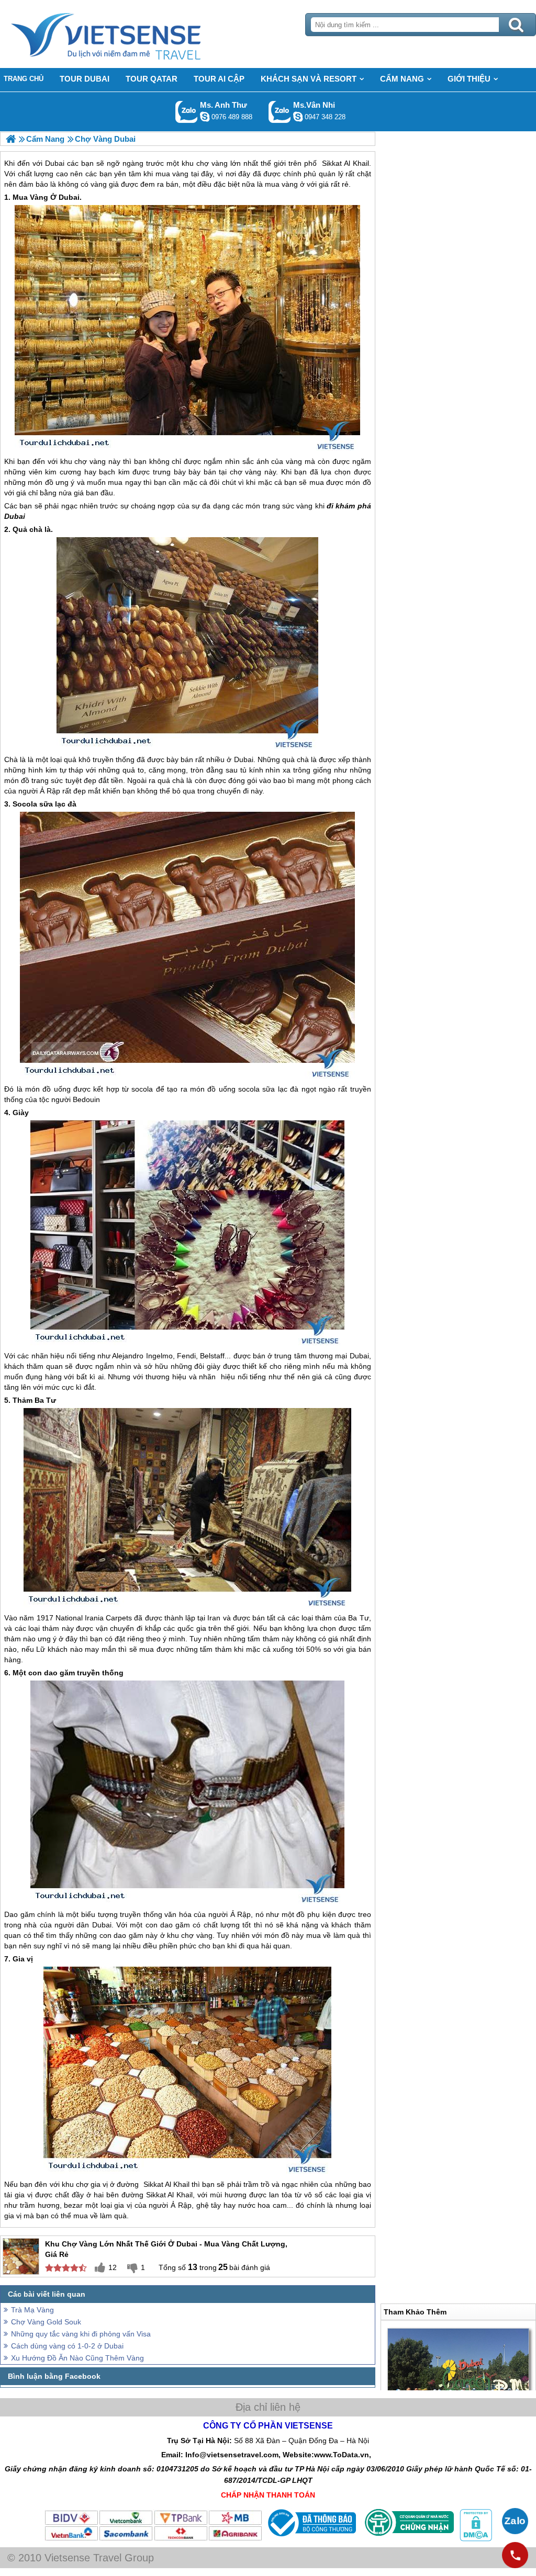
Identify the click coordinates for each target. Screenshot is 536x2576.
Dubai (69, 197)
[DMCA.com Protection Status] (475, 2539)
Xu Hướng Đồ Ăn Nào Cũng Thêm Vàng (77, 2358)
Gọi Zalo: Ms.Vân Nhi (280, 112)
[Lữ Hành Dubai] (11, 139)
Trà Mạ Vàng (32, 2310)
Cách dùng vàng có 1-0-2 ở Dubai (67, 2346)
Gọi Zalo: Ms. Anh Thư (187, 112)
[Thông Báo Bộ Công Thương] (311, 2539)
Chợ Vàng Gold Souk (46, 2322)
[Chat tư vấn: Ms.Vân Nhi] (298, 117)
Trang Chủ (132, 34)
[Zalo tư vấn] (515, 2521)
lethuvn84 (205, 117)
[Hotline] (515, 2555)
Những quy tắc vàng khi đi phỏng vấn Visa (81, 2334)
